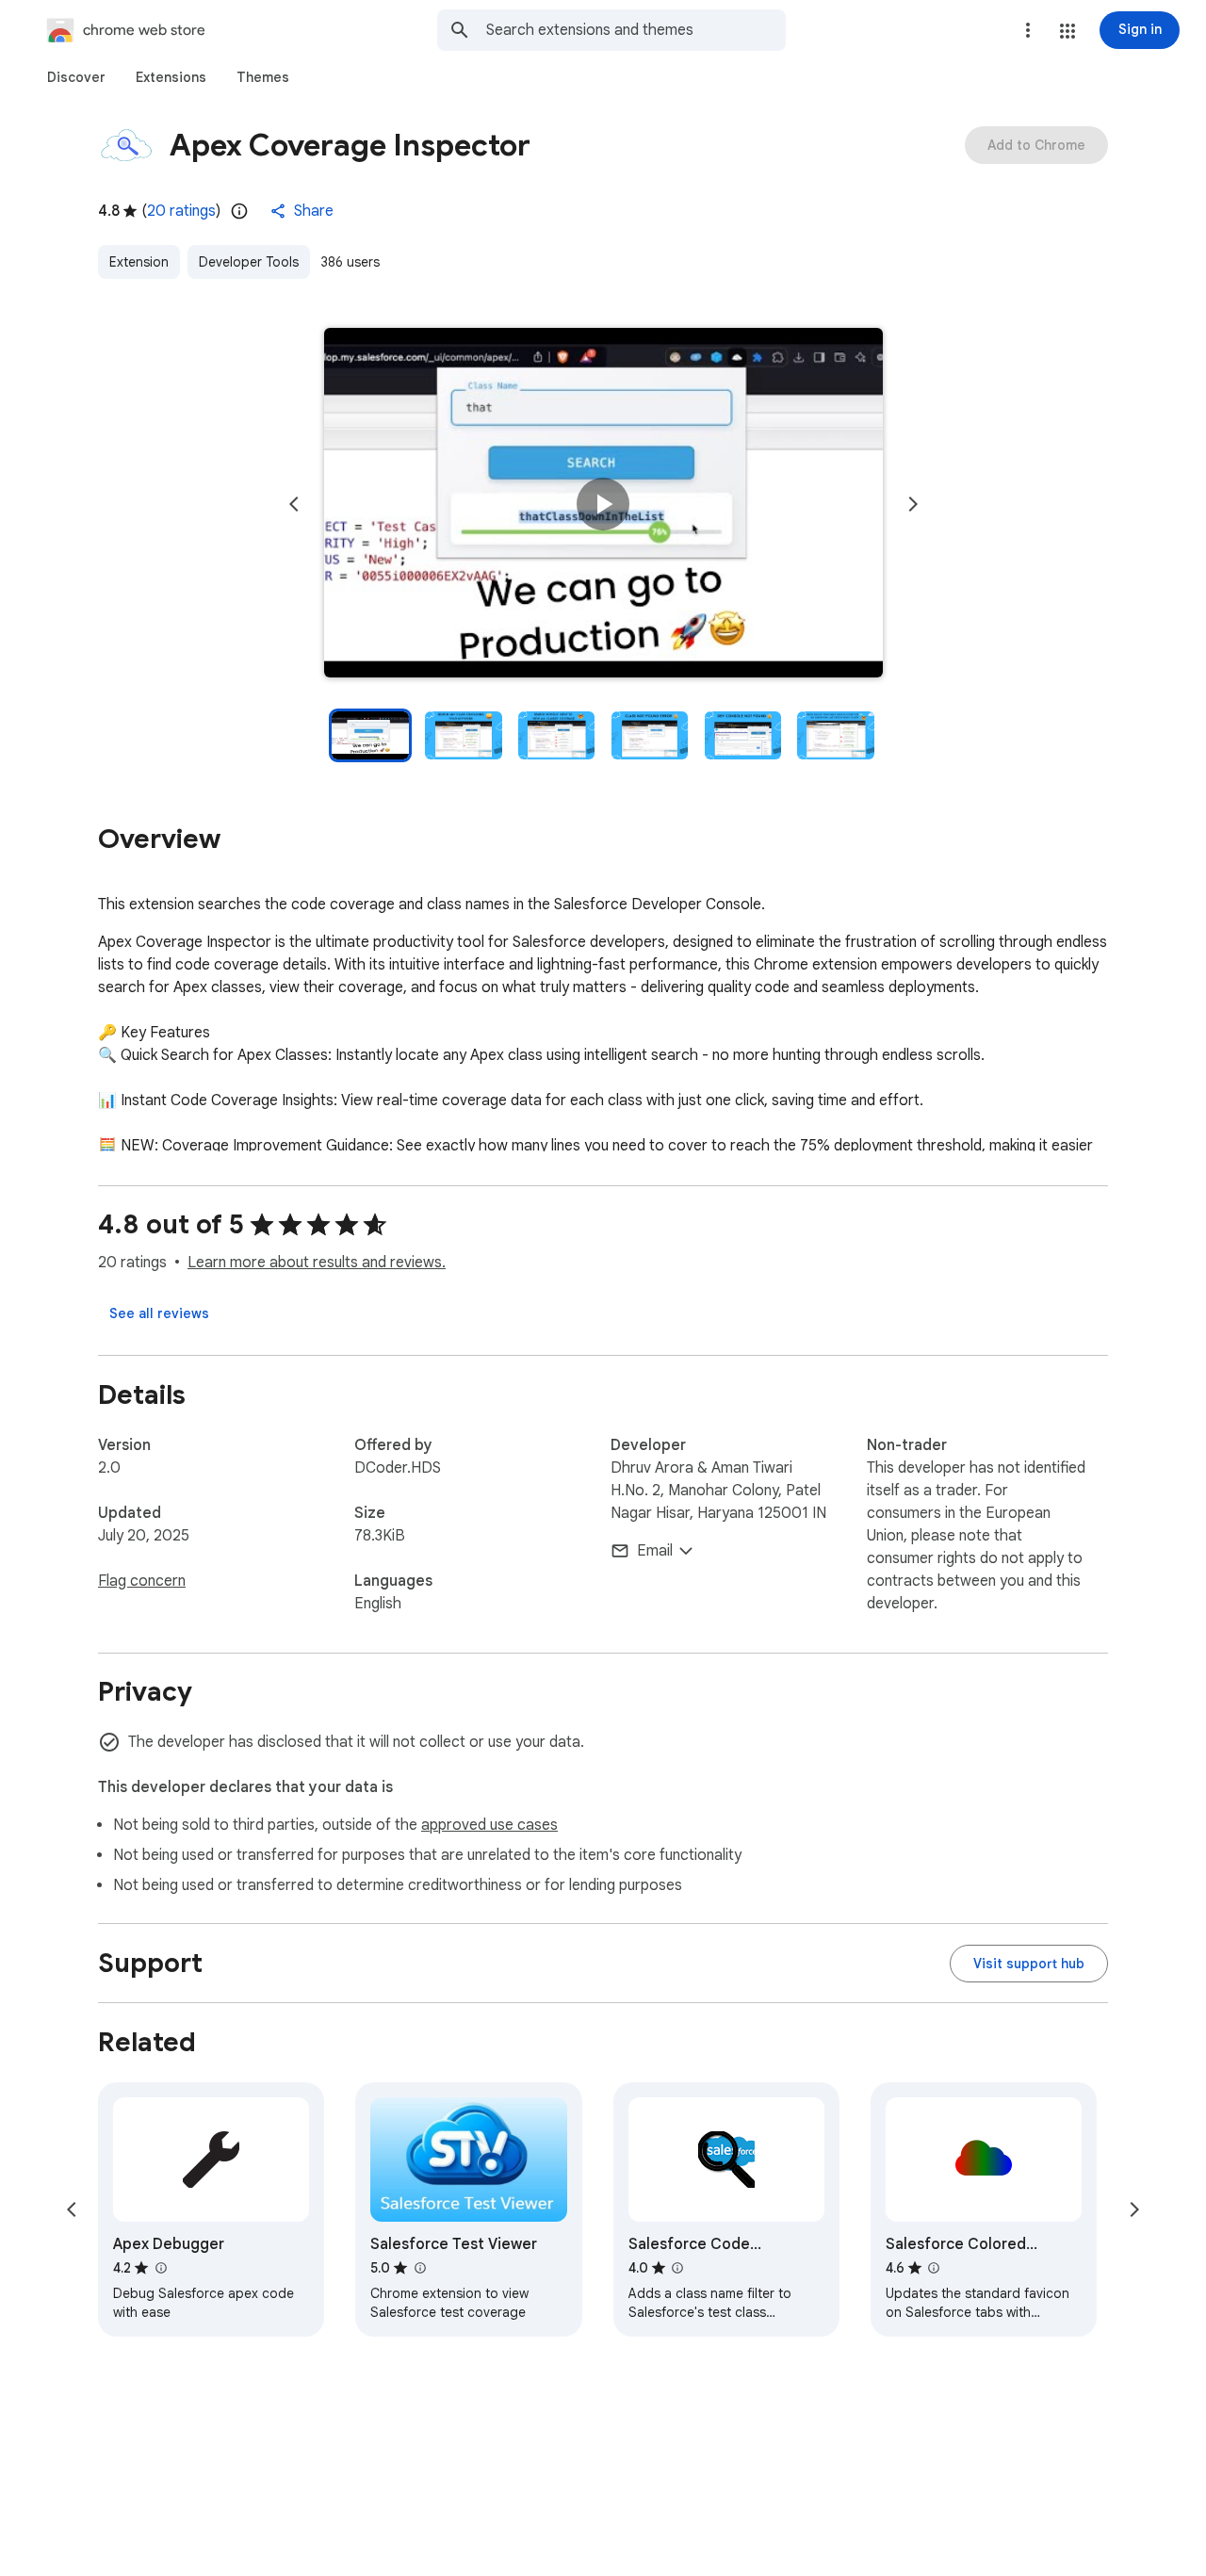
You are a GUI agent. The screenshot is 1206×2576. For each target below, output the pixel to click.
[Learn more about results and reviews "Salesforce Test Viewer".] (419, 2268)
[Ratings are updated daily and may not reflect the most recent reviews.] (239, 211)
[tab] (76, 77)
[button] (1067, 31)
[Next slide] (913, 504)
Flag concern (142, 1581)
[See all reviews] (159, 1313)
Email (655, 1551)
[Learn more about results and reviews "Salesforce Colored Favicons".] (934, 2268)
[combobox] (636, 30)
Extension (139, 262)
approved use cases (489, 1825)
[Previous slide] (294, 504)
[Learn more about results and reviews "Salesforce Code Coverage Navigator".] (677, 2268)
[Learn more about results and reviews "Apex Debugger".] (160, 2268)
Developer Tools (249, 262)
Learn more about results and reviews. (317, 1263)
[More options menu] (1028, 30)
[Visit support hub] (1029, 1964)
